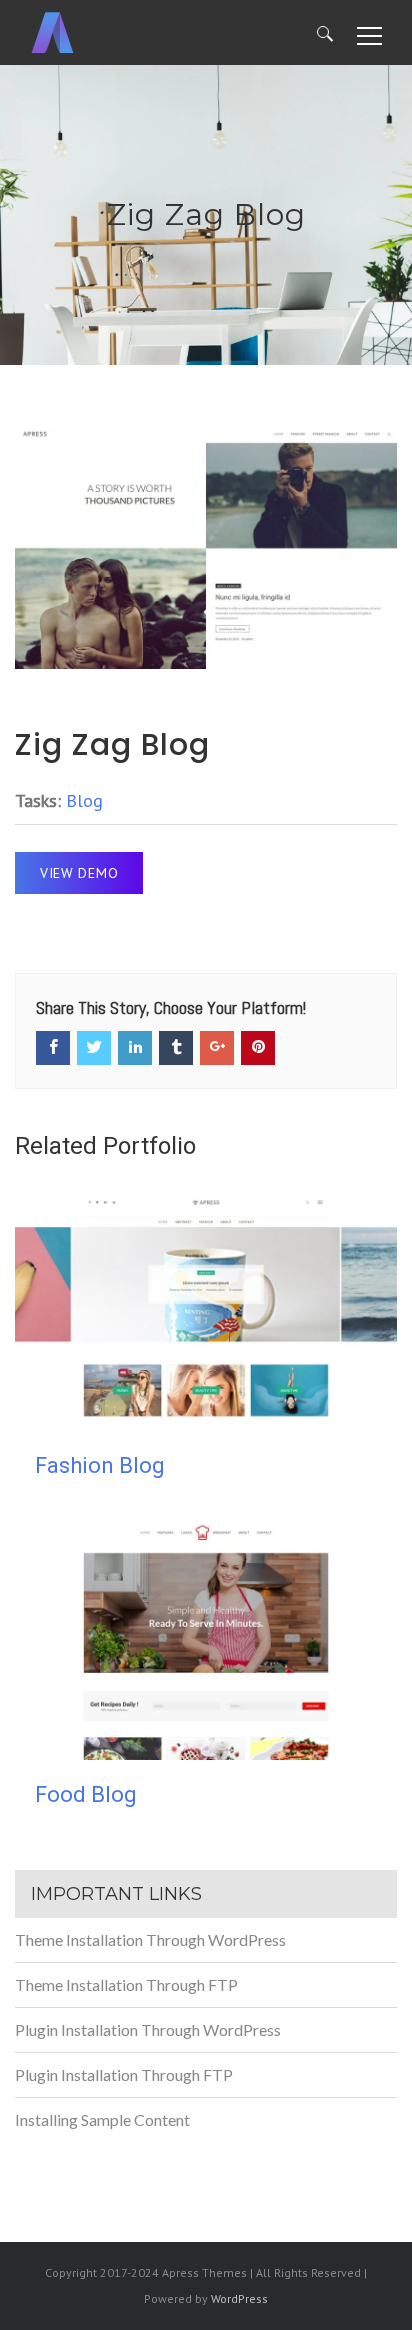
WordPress (239, 2298)
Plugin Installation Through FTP (124, 2074)
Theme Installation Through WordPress (150, 1939)
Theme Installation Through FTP (126, 1984)
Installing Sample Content (102, 2119)
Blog (84, 800)
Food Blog (86, 1794)
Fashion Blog (100, 1465)
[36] (206, 547)
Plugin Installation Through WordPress (148, 2029)
